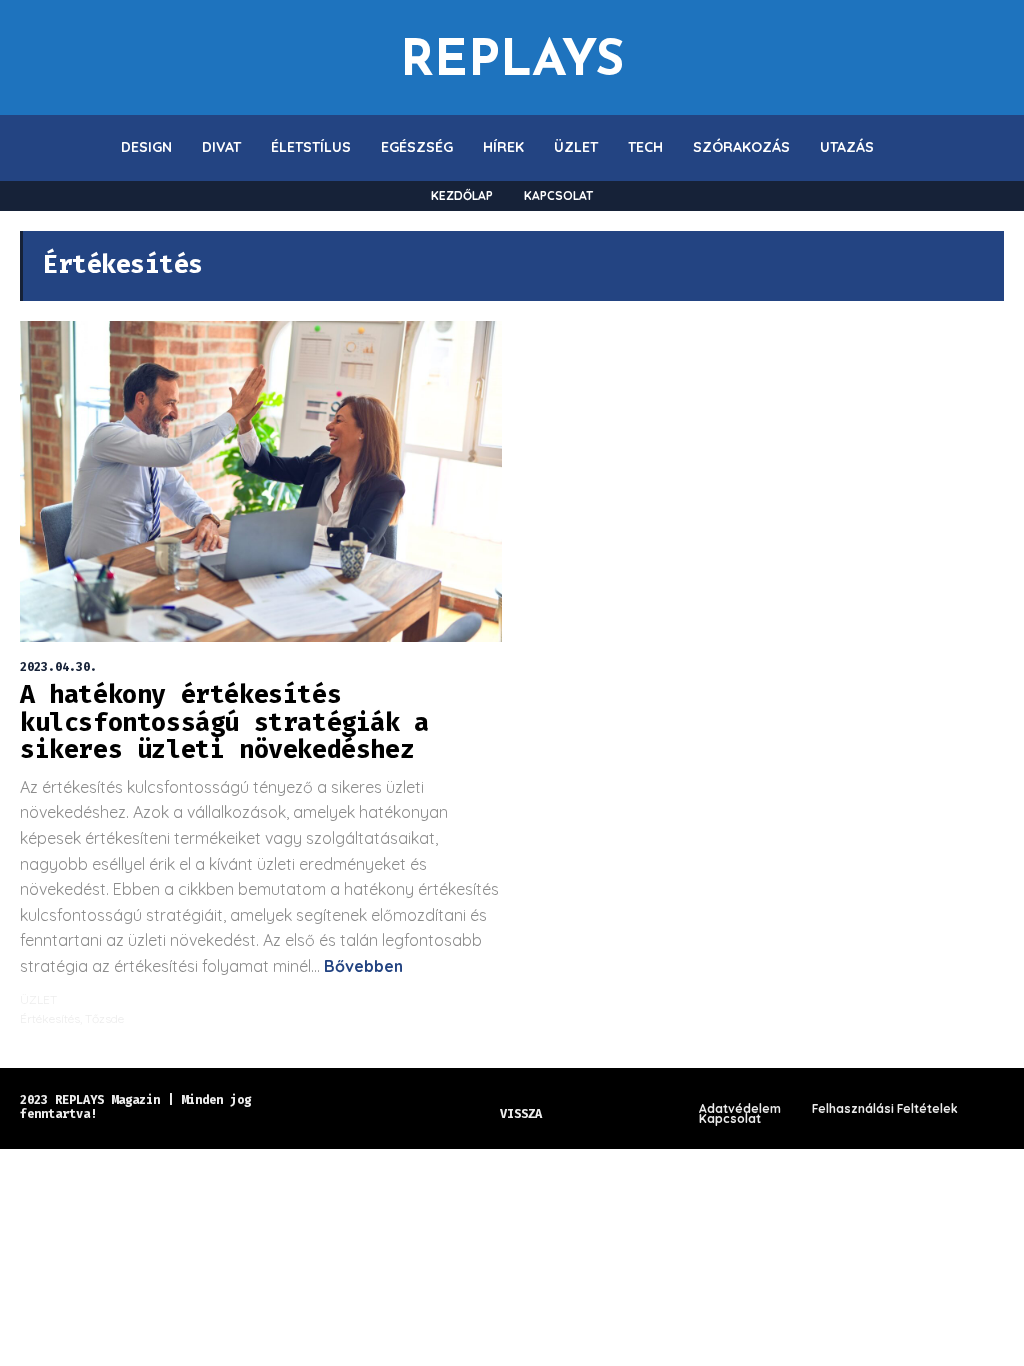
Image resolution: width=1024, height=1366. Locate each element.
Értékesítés (50, 1018)
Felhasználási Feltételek (885, 1109)
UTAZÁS (847, 147)
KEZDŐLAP (462, 195)
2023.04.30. (58, 667)
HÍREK (503, 147)
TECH (645, 147)
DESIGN (146, 147)
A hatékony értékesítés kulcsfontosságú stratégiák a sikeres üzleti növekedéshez (224, 722)
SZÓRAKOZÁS (741, 147)
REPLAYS (512, 57)
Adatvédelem (740, 1109)
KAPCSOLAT (558, 195)
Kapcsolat (730, 1119)
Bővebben (361, 966)
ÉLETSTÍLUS (311, 147)
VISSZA (521, 1114)
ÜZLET (576, 147)
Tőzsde (104, 1018)
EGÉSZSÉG (417, 147)
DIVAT (221, 147)
